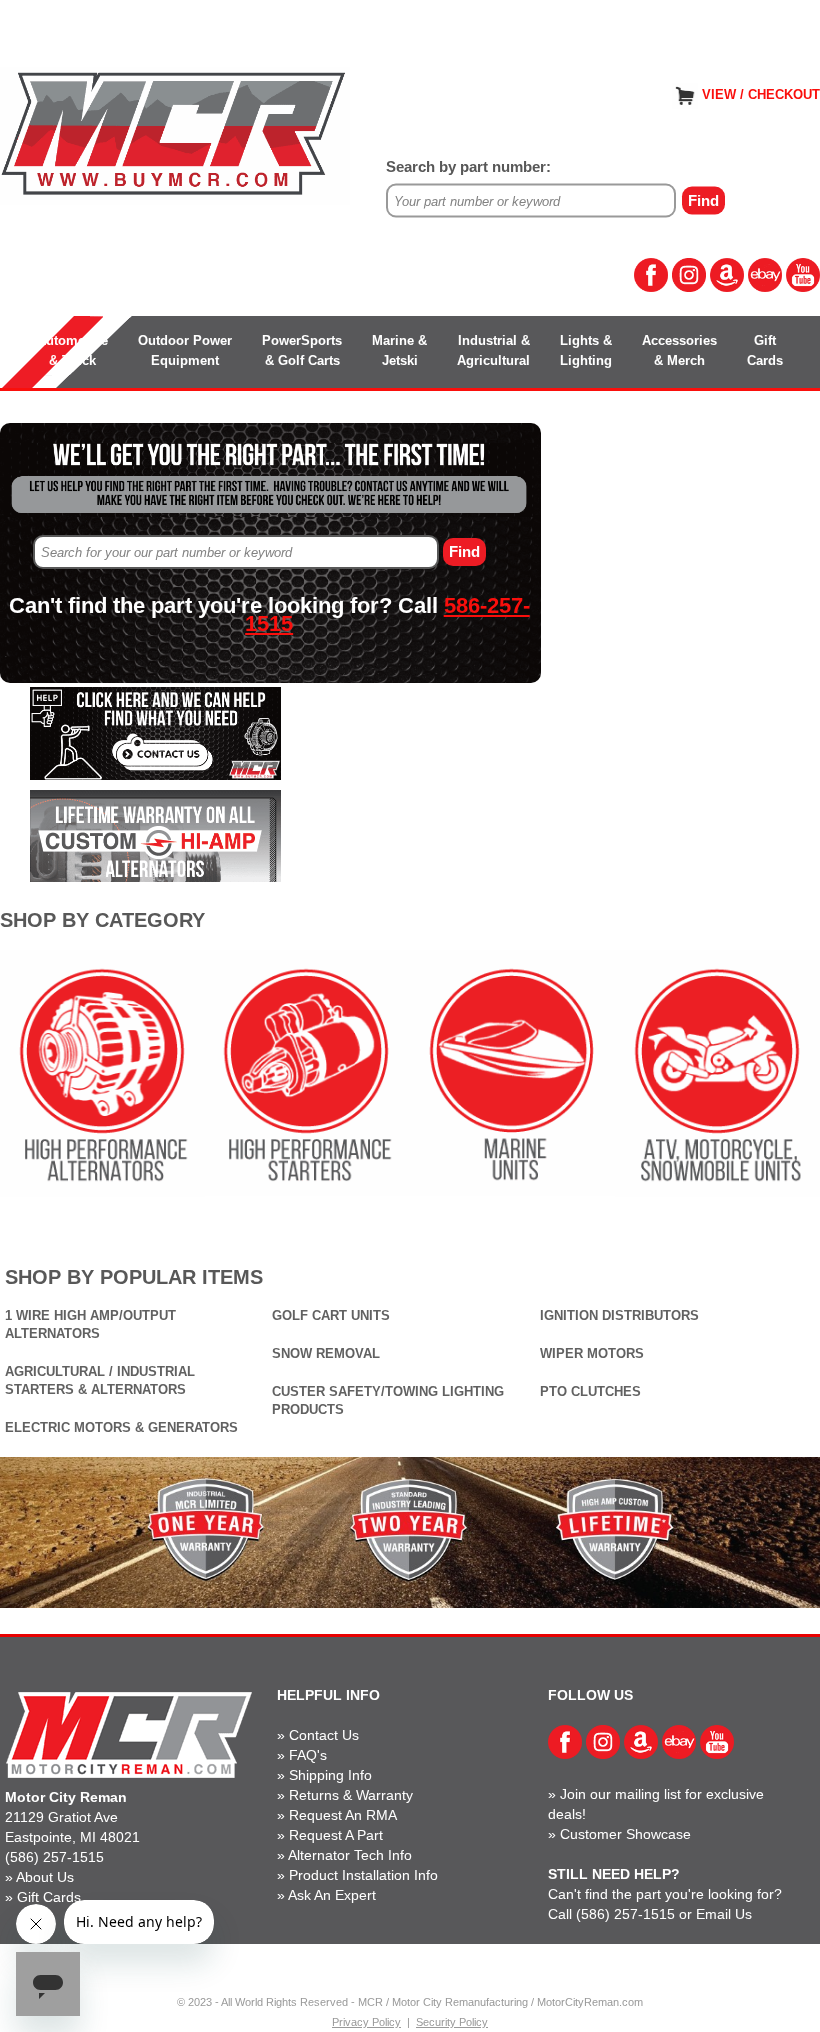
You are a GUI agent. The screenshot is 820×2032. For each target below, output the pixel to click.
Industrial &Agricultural (493, 350)
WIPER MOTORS (592, 1353)
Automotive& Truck (72, 350)
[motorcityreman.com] (175, 134)
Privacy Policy (366, 2022)
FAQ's (308, 1755)
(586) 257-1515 (54, 1857)
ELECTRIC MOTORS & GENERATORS (121, 1427)
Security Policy (452, 2022)
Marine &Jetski (399, 350)
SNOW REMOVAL (326, 1353)
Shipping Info (330, 1775)
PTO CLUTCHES (590, 1391)
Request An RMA (343, 1815)
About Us (45, 1877)
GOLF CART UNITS (331, 1315)
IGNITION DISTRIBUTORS (619, 1315)
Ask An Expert (332, 1895)
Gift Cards (49, 1897)
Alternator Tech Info (350, 1855)
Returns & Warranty (351, 1795)
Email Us (724, 1914)
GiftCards (765, 350)
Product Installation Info (363, 1875)
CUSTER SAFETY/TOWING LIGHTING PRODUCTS (388, 1400)
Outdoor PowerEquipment (185, 350)
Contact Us (324, 1735)
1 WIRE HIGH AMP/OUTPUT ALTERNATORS (90, 1324)
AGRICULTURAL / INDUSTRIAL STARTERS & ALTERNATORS (100, 1380)
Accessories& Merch (679, 350)
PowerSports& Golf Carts (302, 350)
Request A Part (336, 1835)
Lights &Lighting (586, 350)
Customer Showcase (625, 1834)
